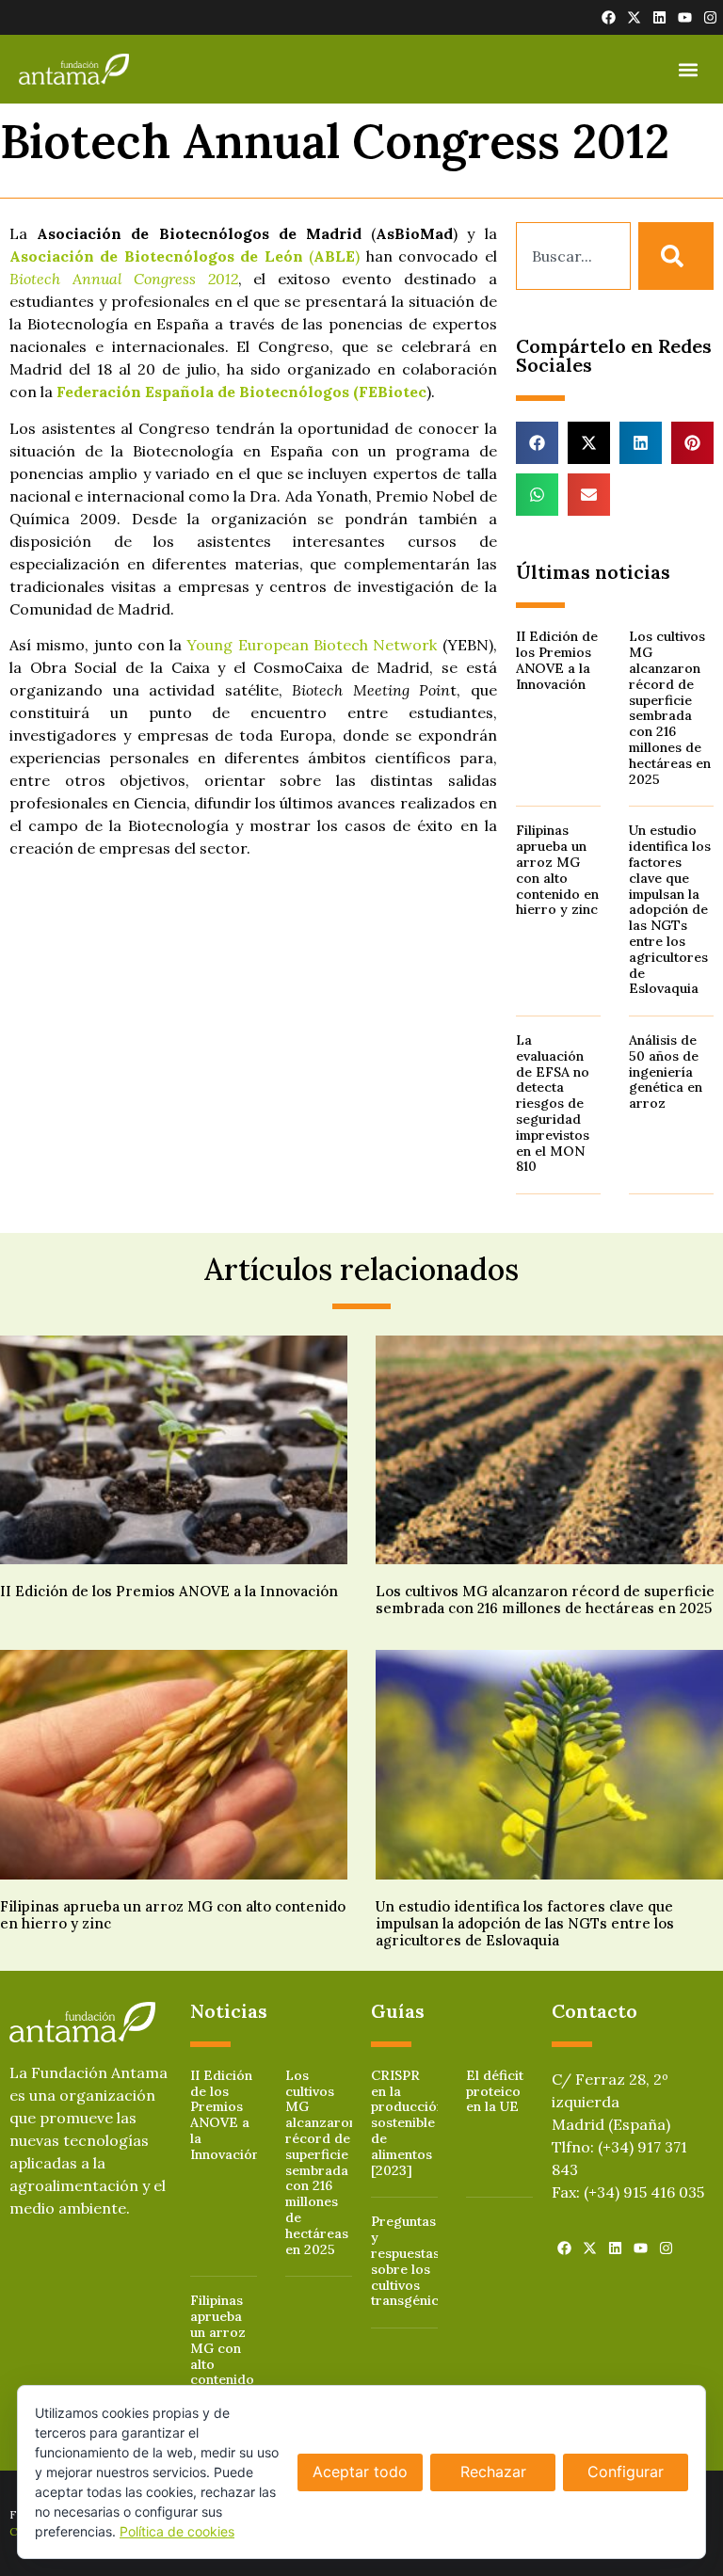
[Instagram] (710, 17)
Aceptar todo (360, 2472)
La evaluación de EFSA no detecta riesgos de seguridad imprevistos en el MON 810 (553, 1103)
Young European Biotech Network (312, 645)
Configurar (626, 2472)
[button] (689, 69)
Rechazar (493, 2472)
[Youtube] (685, 17)
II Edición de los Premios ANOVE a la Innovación (557, 660)
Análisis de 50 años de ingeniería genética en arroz (666, 1072)
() (185, 256)
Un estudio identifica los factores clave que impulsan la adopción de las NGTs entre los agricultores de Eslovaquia (670, 909)
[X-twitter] (634, 17)
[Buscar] (676, 256)
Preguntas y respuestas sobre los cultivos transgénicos (412, 2261)
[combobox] (573, 256)
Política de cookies (177, 2531)
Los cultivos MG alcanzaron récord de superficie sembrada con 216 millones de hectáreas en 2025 (670, 707)
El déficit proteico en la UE (495, 2091)
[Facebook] (609, 17)
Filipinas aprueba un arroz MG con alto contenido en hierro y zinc (557, 870)
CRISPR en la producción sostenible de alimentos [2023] (408, 2123)
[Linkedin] (659, 17)
